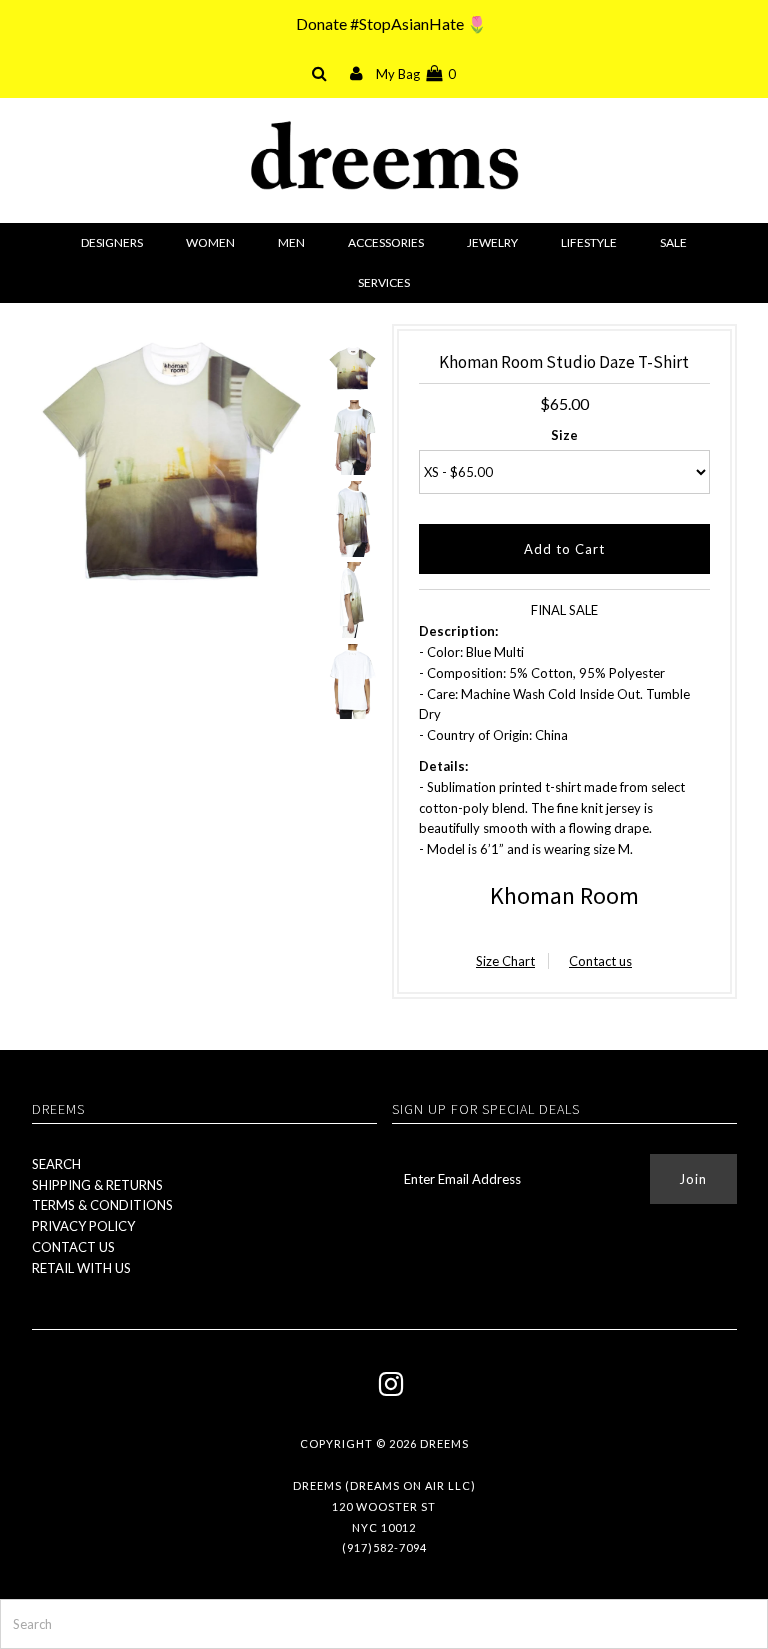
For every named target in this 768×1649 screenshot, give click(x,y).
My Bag (416, 74)
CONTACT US (73, 1247)
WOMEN (210, 242)
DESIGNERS (112, 242)
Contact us (600, 961)
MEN (291, 242)
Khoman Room (564, 895)
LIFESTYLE (589, 242)
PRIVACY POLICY (83, 1226)
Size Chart (505, 961)
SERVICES (384, 282)
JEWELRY (492, 242)
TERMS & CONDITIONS (102, 1205)
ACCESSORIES (386, 242)
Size (564, 435)
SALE (673, 242)
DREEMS (444, 1443)
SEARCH (56, 1164)
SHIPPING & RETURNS (97, 1185)
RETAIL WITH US (81, 1268)
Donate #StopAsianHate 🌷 (391, 23)
